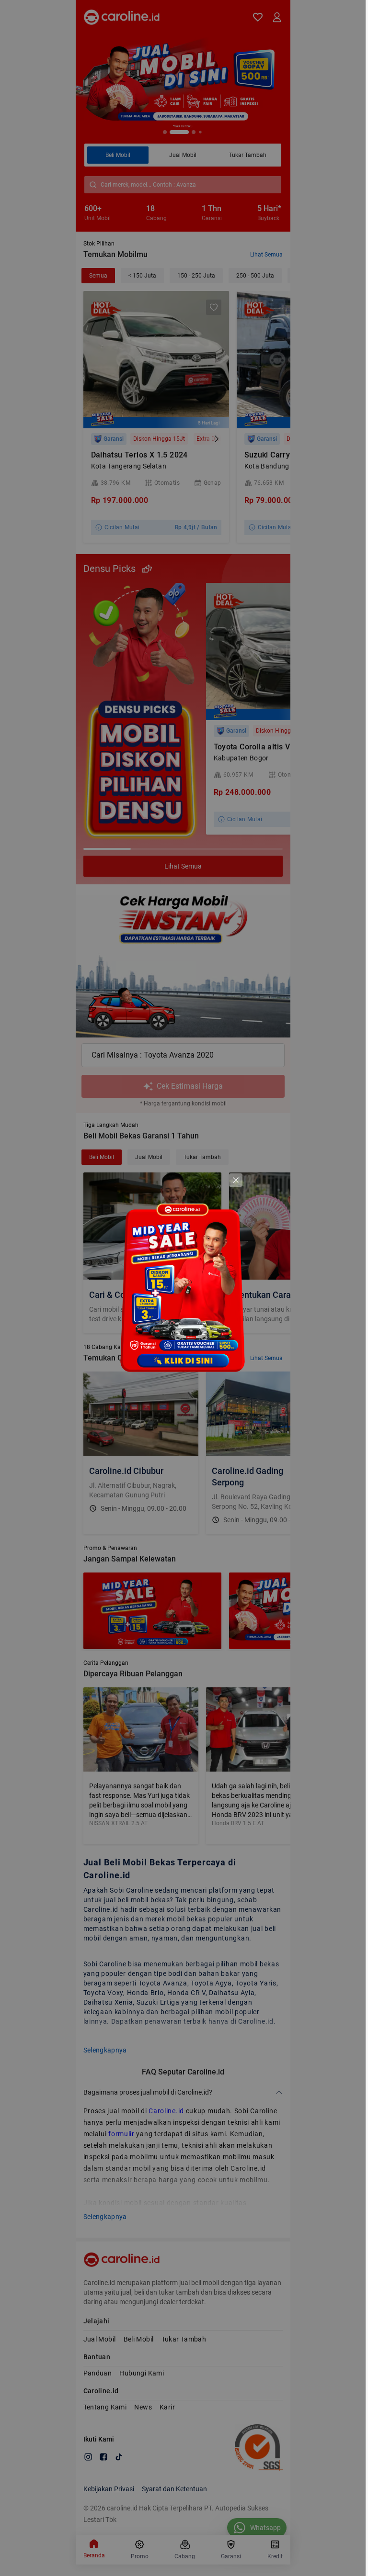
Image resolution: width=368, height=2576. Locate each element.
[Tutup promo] (236, 1180)
